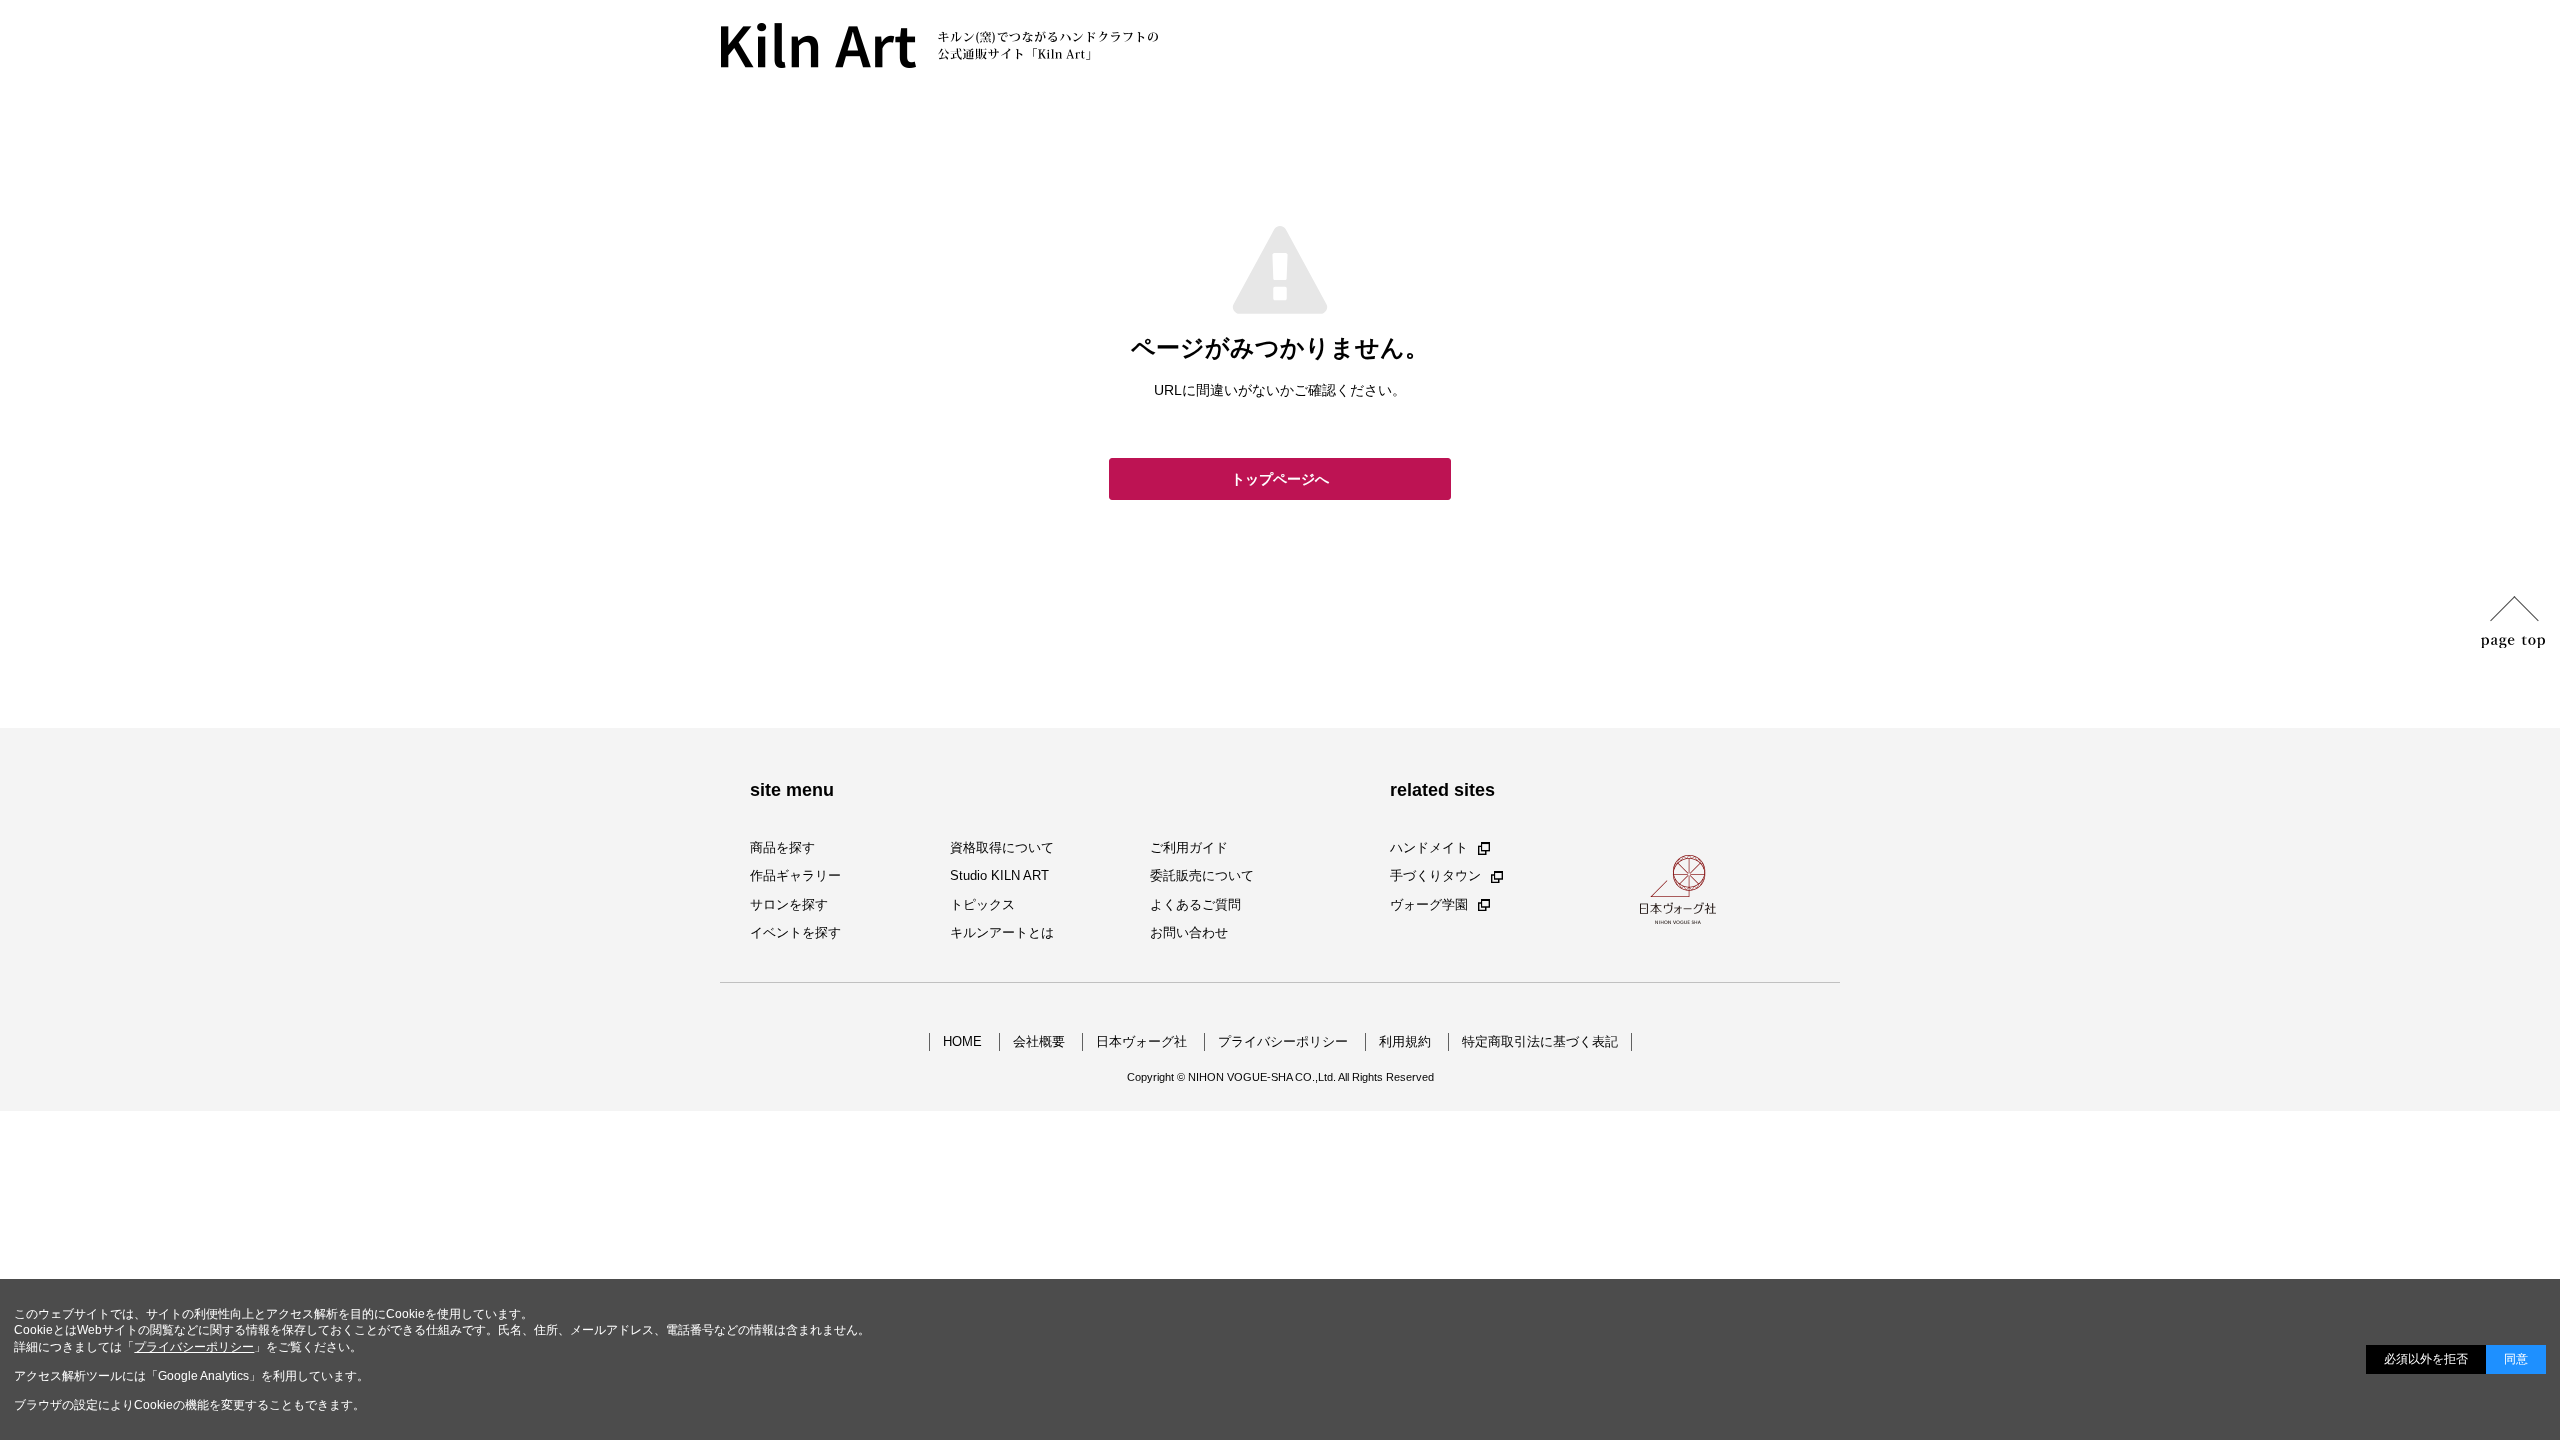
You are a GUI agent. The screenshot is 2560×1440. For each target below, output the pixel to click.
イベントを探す (795, 932)
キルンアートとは (1002, 932)
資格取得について (1002, 847)
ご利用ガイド (1189, 847)
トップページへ (1280, 479)
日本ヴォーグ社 (1141, 1041)
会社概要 (1039, 1041)
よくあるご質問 (1195, 904)
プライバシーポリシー (1283, 1041)
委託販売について (1202, 876)
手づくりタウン (1435, 876)
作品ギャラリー (795, 876)
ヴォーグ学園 (1429, 904)
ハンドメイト (1429, 847)
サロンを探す (789, 904)
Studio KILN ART (999, 876)
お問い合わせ (1189, 932)
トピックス (982, 904)
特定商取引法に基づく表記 (1540, 1041)
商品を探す (782, 847)
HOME (962, 1041)
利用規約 (1405, 1041)
